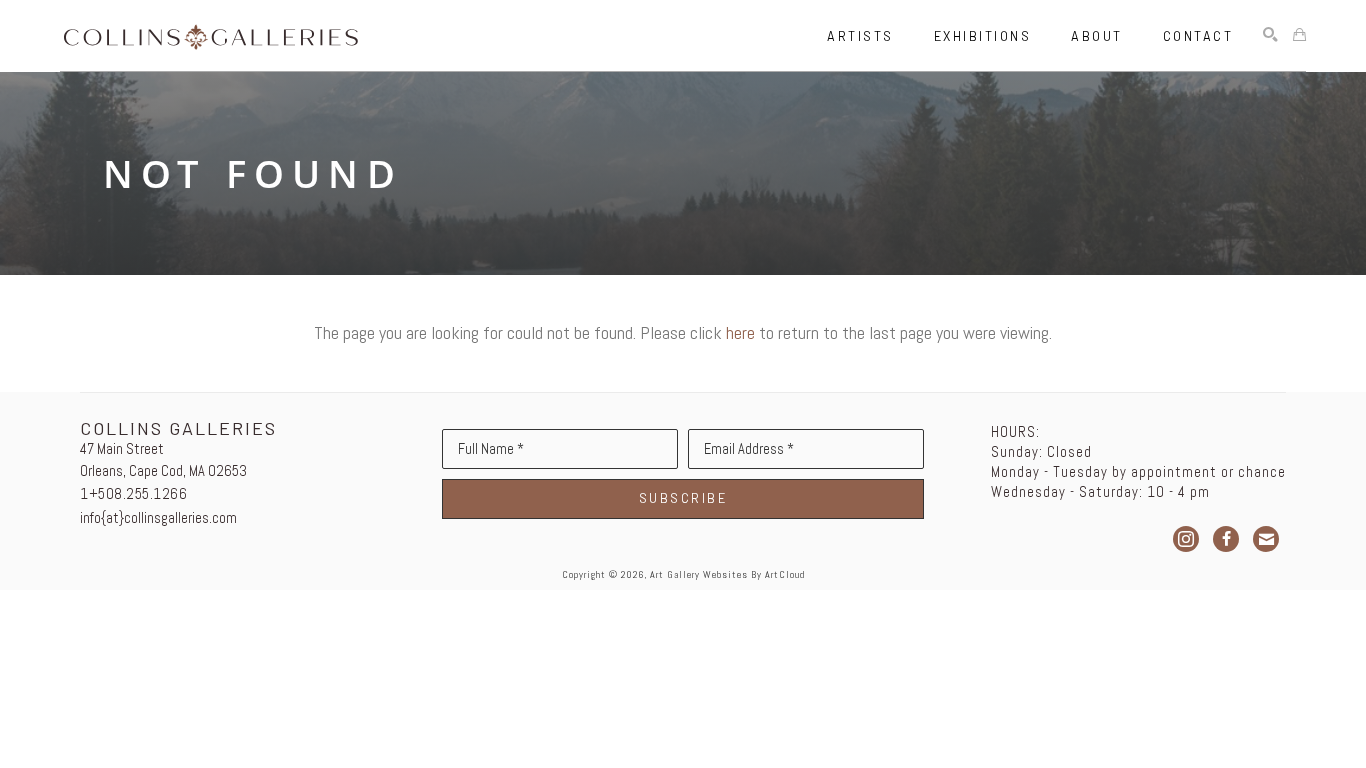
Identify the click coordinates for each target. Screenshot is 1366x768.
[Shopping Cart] (1299, 35)
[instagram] (1186, 539)
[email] (1266, 539)
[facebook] (1226, 539)
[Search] (1270, 35)
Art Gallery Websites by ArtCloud (727, 574)
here (740, 332)
